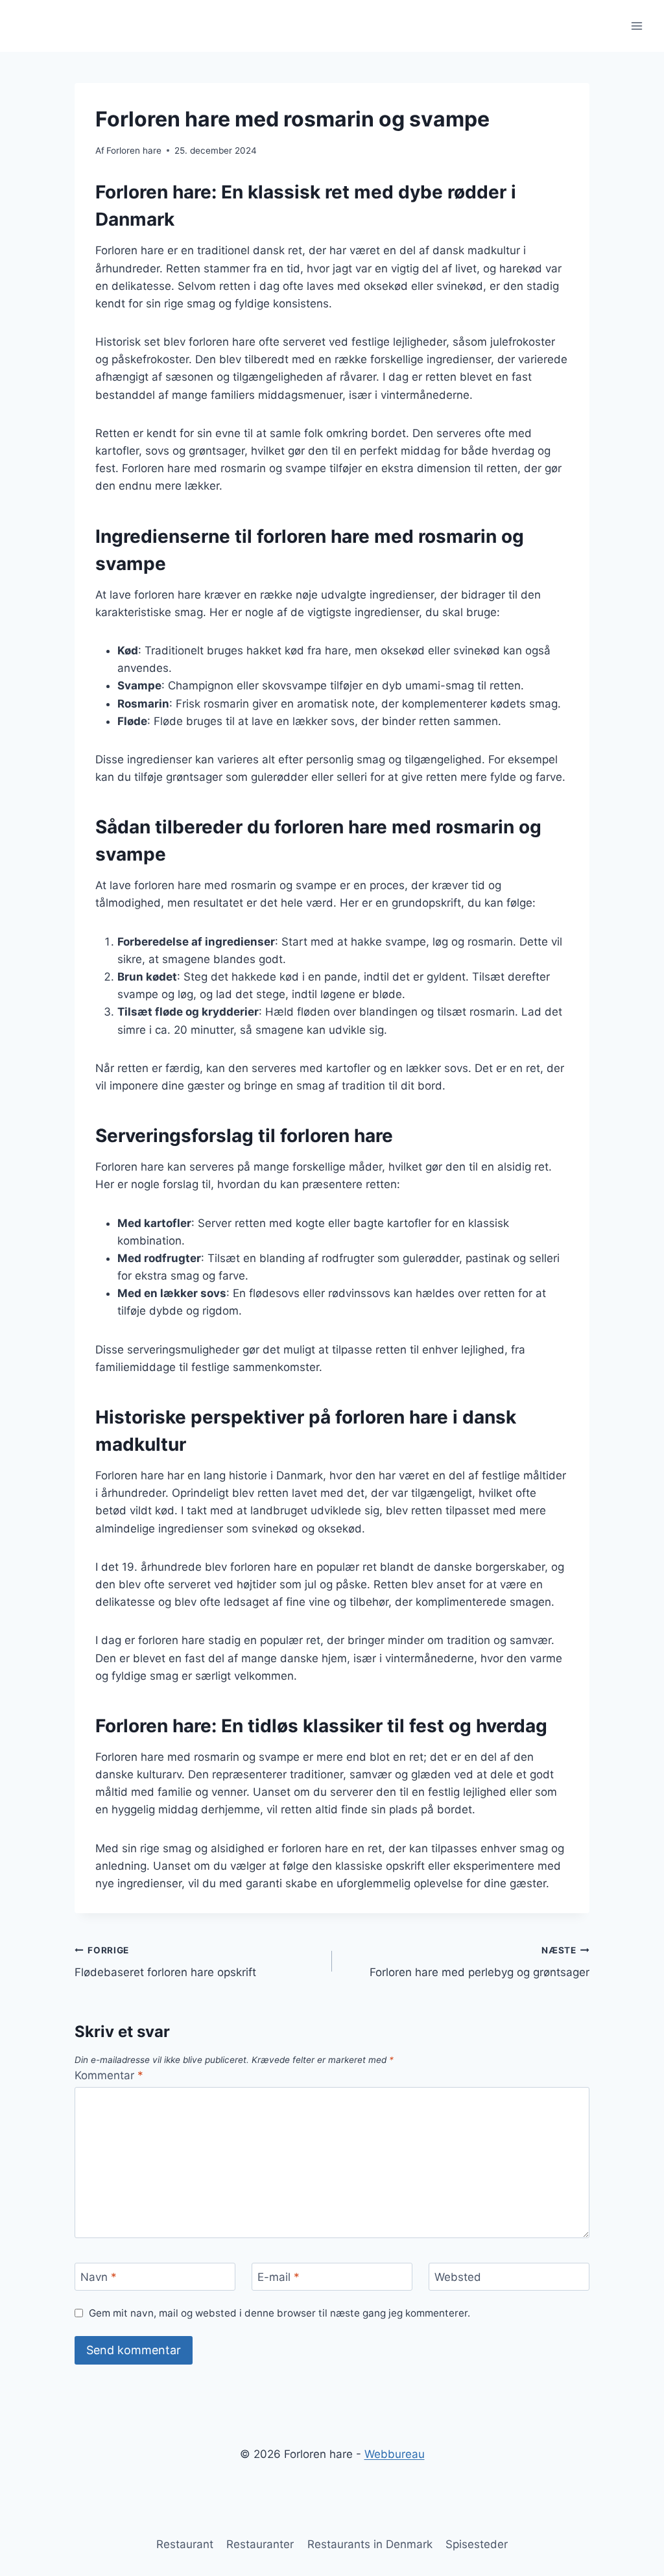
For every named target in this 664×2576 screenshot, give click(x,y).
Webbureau (395, 2454)
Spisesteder (477, 2544)
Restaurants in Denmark (370, 2544)
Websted (458, 2277)
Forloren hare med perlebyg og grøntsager (480, 1962)
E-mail (279, 2277)
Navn (99, 2277)
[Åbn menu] (636, 26)
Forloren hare (134, 150)
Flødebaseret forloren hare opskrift (165, 1962)
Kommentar (109, 2075)
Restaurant (185, 2544)
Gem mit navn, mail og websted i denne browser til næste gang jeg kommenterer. (279, 2313)
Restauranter (260, 2544)
